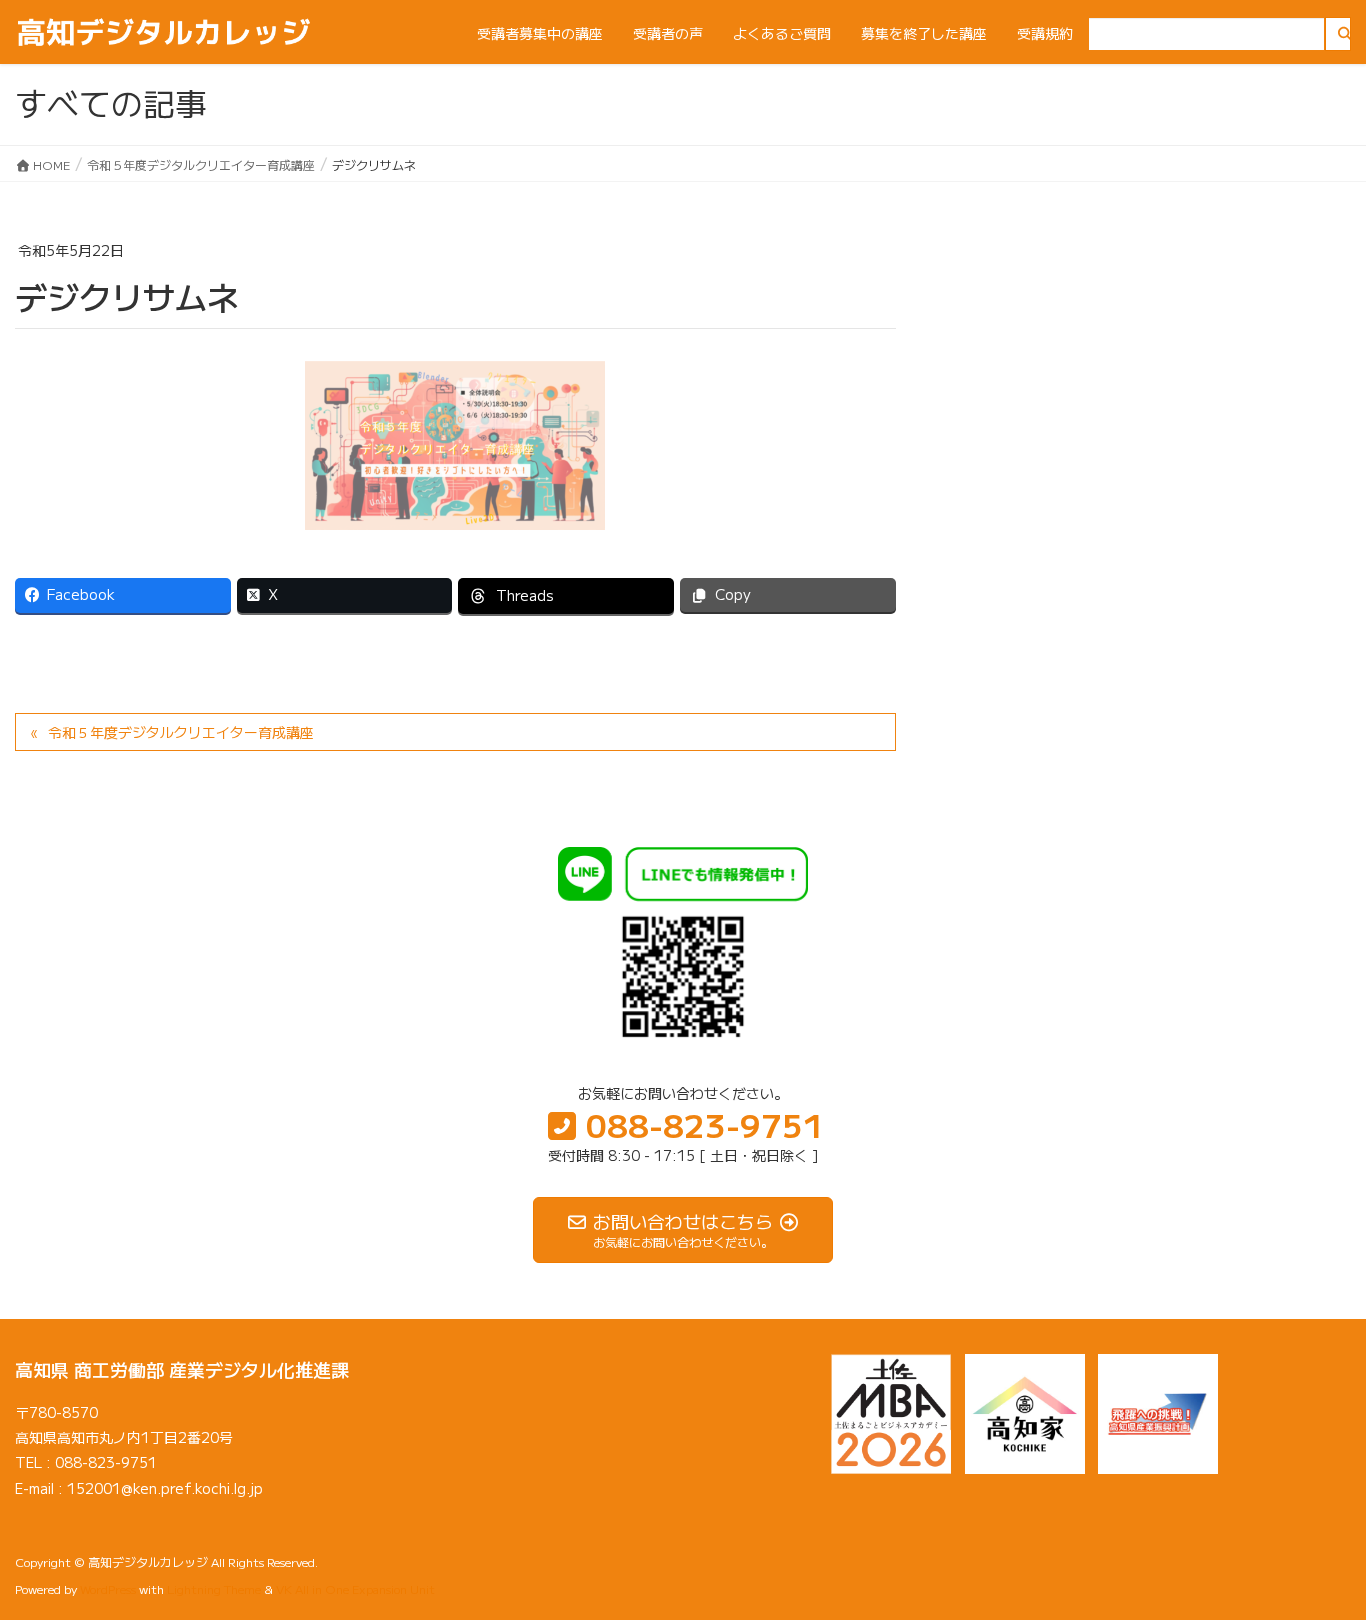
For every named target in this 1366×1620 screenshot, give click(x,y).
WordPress (108, 1588)
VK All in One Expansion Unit (355, 1588)
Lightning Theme (214, 1588)
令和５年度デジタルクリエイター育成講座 (181, 732)
